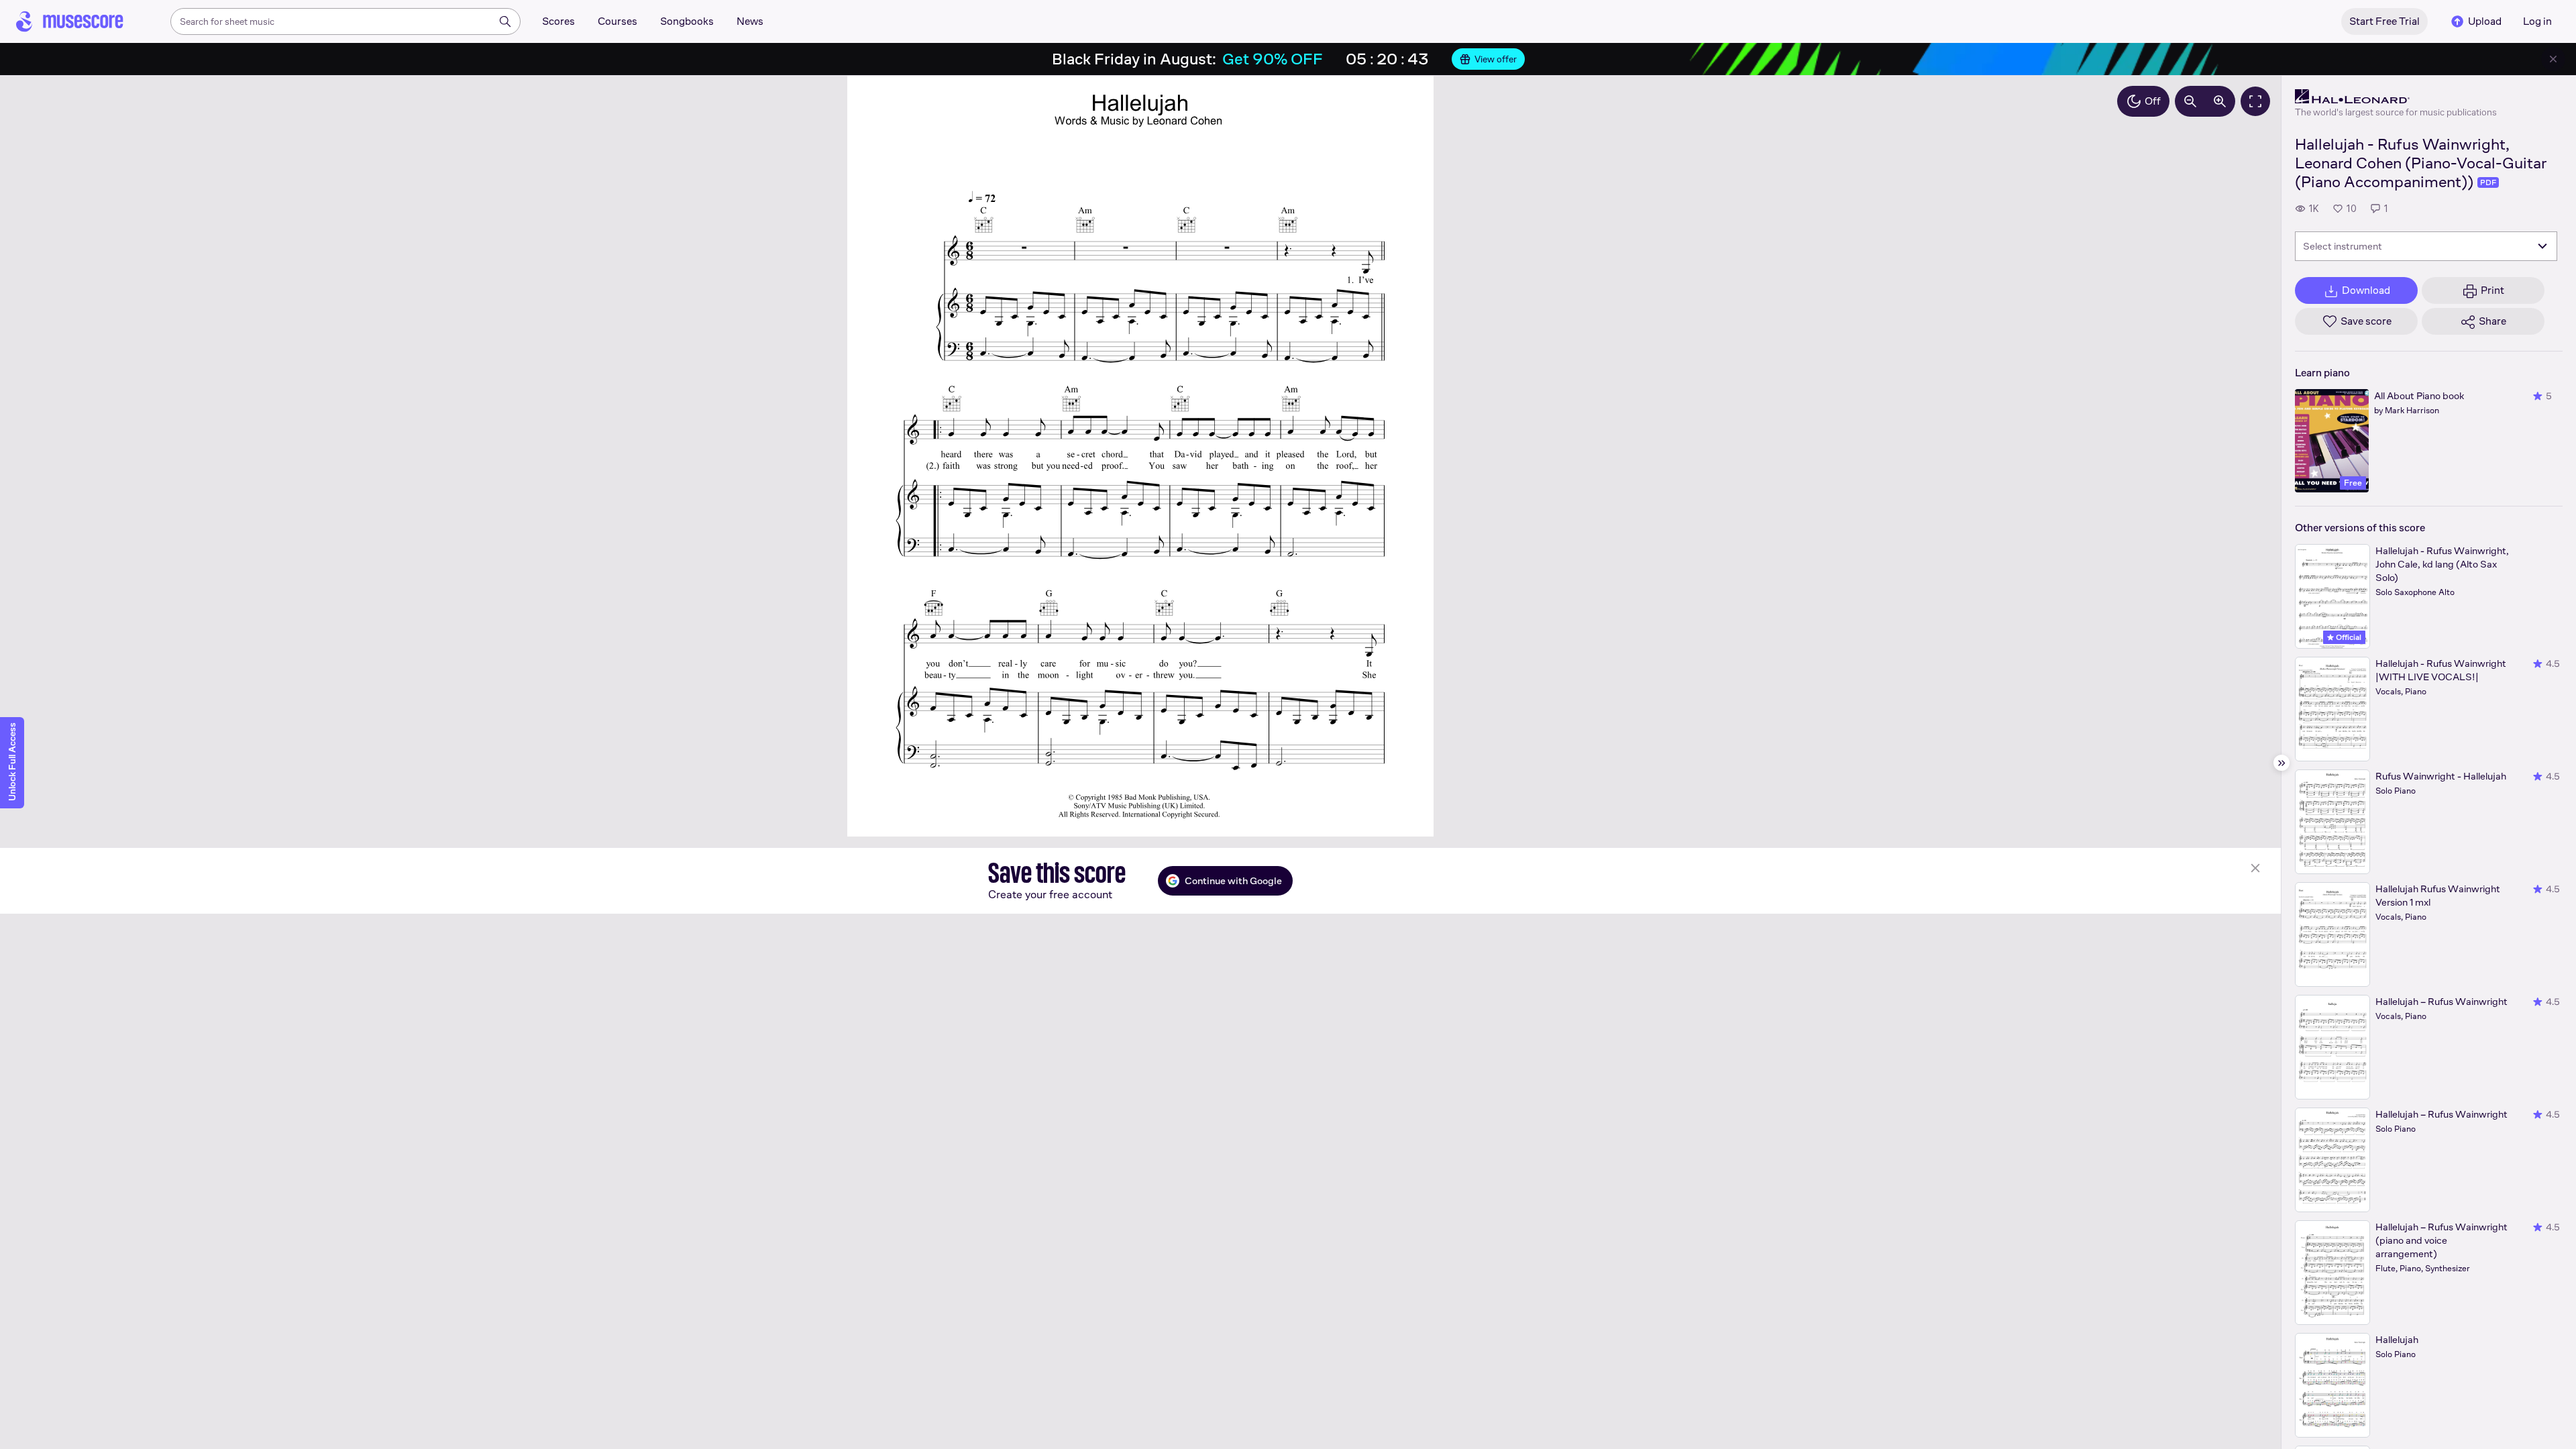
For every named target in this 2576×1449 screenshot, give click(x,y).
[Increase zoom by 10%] (2220, 101)
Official (2348, 637)
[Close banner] (2553, 59)
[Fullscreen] (2255, 101)
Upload (2485, 21)
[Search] (505, 21)
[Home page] (70, 21)
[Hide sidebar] (2282, 763)
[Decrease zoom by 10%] (2190, 101)
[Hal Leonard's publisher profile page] (2396, 97)
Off (2153, 101)
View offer (1496, 59)
